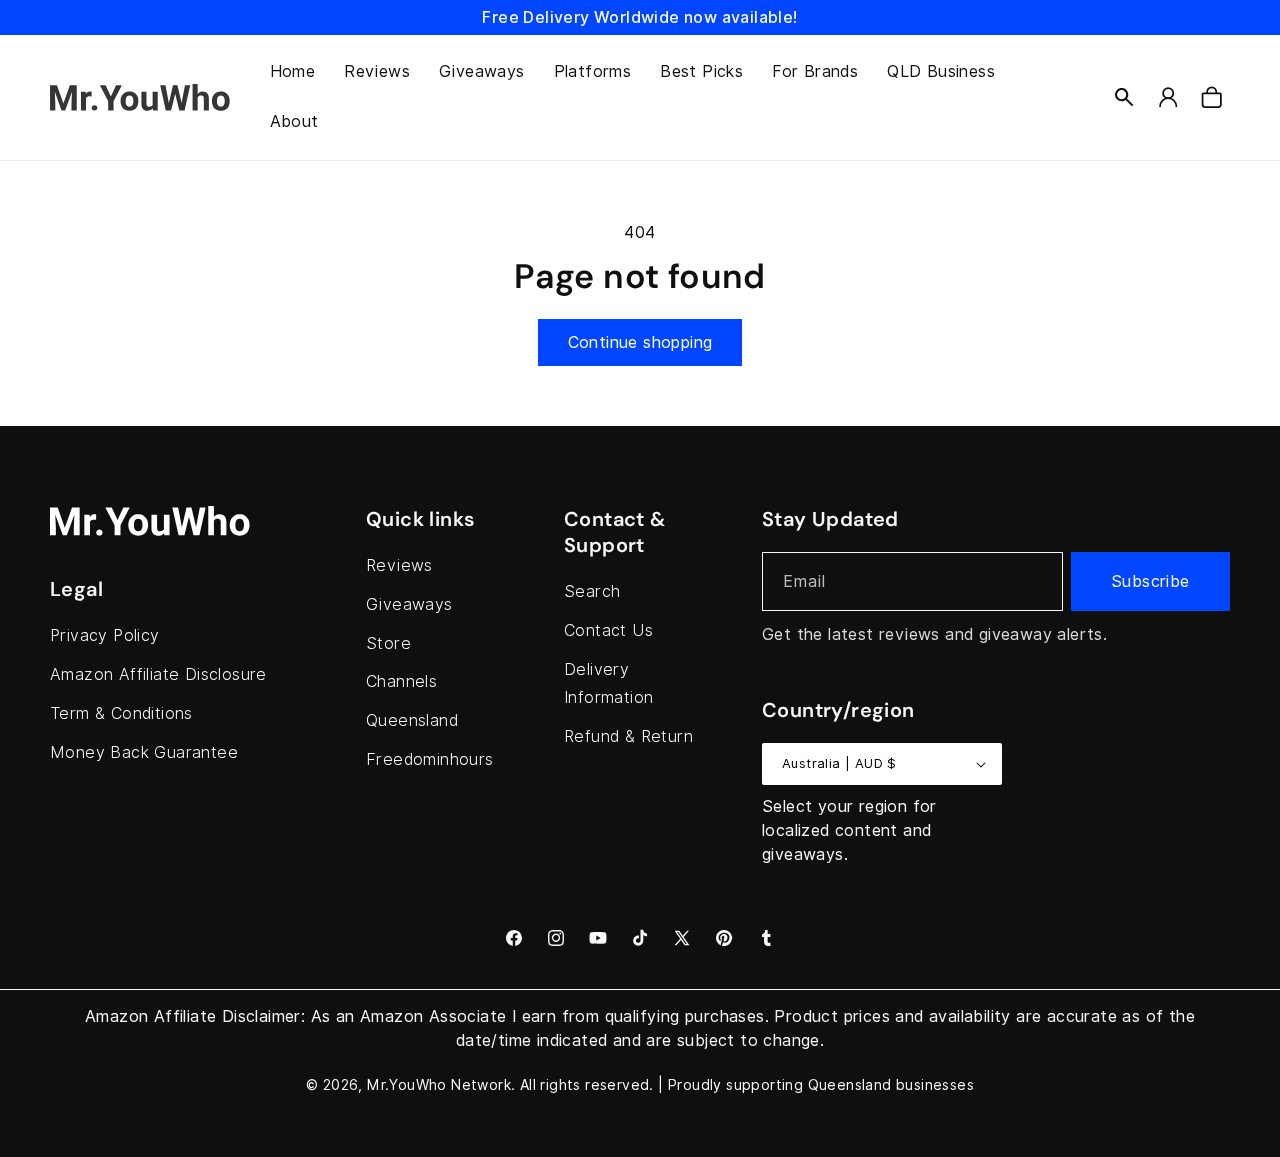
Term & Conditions (121, 713)
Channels (401, 681)
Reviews (399, 565)
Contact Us (608, 630)
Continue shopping (640, 342)
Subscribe (1150, 581)
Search (592, 591)
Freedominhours (430, 759)
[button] (1124, 97)
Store (388, 643)
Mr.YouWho (407, 1085)
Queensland (412, 720)
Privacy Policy (105, 635)
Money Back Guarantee (144, 752)
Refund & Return (628, 736)
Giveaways (409, 604)
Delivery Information (608, 684)
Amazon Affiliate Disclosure (158, 674)
